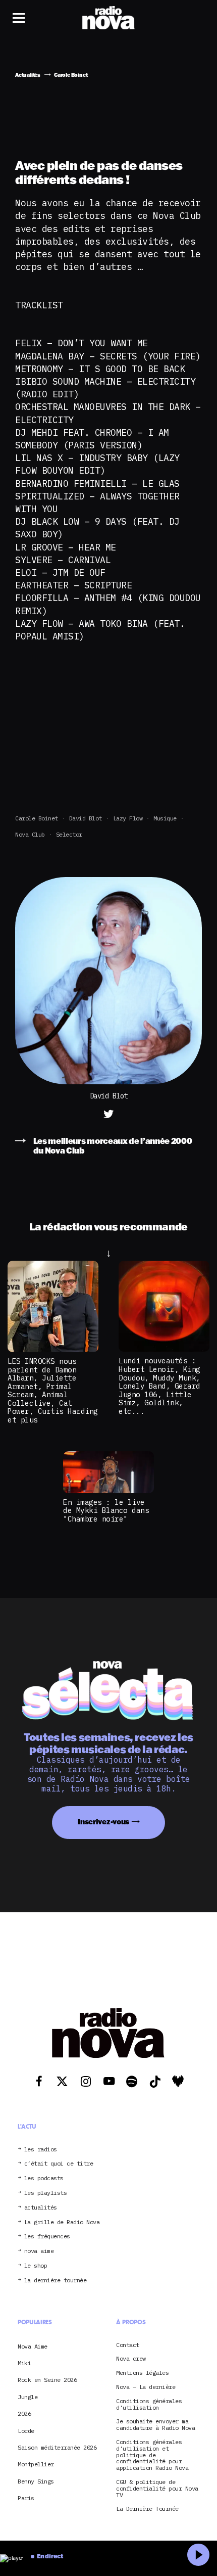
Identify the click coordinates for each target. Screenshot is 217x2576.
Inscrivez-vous (103, 1822)
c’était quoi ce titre (59, 2164)
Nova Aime (33, 2346)
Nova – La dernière (146, 2387)
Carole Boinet (37, 818)
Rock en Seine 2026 (47, 2380)
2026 (24, 2413)
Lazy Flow (128, 818)
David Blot (86, 818)
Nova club (30, 834)
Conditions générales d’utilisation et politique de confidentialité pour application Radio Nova (152, 2455)
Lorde (26, 2431)
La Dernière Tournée (147, 2509)
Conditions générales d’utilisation (149, 2405)
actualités (41, 2208)
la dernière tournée (56, 2281)
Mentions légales (142, 2373)
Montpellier (36, 2464)
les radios (41, 2150)
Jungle (28, 2397)
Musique (165, 818)
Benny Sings (36, 2481)
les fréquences (47, 2237)
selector (69, 834)
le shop (36, 2266)
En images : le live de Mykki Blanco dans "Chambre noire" (106, 1510)
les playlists (46, 2193)
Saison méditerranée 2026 (57, 2447)
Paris (26, 2498)
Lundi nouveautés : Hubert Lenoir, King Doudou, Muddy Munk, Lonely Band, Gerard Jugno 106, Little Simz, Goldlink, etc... (159, 1386)
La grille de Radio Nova (62, 2222)
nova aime (39, 2251)
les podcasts (44, 2178)
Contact (128, 2345)
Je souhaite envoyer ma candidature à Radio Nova (155, 2425)
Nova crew (131, 2359)
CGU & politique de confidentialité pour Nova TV (157, 2489)
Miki (24, 2363)
